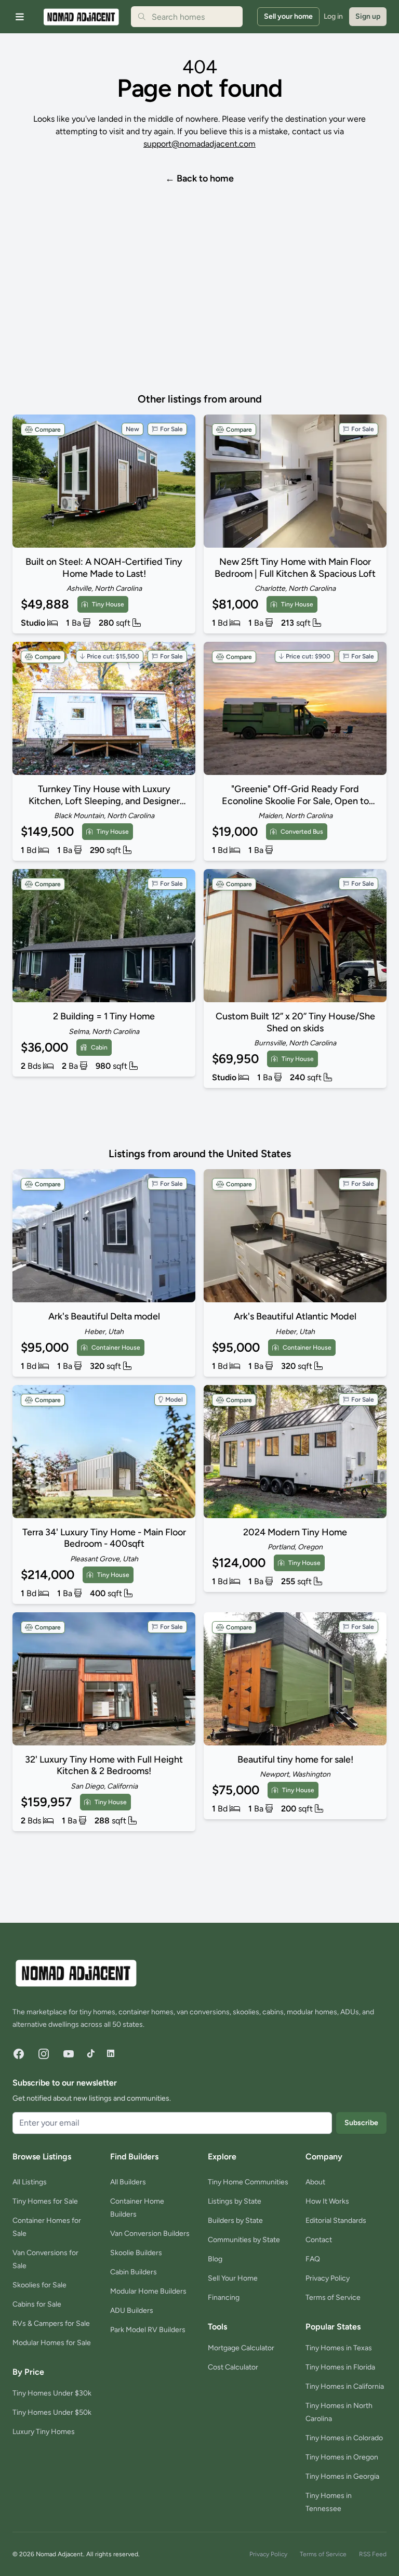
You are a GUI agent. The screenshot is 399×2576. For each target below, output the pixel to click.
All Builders (128, 2182)
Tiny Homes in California (345, 2386)
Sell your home (288, 16)
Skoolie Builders (136, 2253)
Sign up (368, 16)
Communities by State (244, 2240)
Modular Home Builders (148, 2291)
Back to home (199, 178)
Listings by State (235, 2201)
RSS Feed (373, 2554)
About (315, 2182)
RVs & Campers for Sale (51, 2323)
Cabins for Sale (37, 2304)
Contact (319, 2240)
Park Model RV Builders (148, 2330)
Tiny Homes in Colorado (344, 2438)
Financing (224, 2297)
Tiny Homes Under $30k (52, 2393)
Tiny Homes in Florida (340, 2367)
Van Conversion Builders (150, 2234)
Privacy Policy (328, 2278)
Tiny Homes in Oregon (342, 2457)
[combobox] (187, 17)
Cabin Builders (134, 2272)
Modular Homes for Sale (52, 2343)
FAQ (313, 2259)
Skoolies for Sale (39, 2285)
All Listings (30, 2182)
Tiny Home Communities (248, 2182)
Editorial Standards (336, 2221)
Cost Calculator (233, 2367)
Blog (215, 2259)
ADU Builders (132, 2310)
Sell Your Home (233, 2278)
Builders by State (235, 2221)
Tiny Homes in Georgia (342, 2476)
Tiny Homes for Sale (45, 2201)
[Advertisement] (179, 314)
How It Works (327, 2201)
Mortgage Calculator (241, 2348)
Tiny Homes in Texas (339, 2348)
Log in (333, 16)
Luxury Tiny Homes (44, 2432)
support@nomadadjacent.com (199, 144)
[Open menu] (20, 17)
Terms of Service (333, 2297)
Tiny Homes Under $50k (52, 2412)
